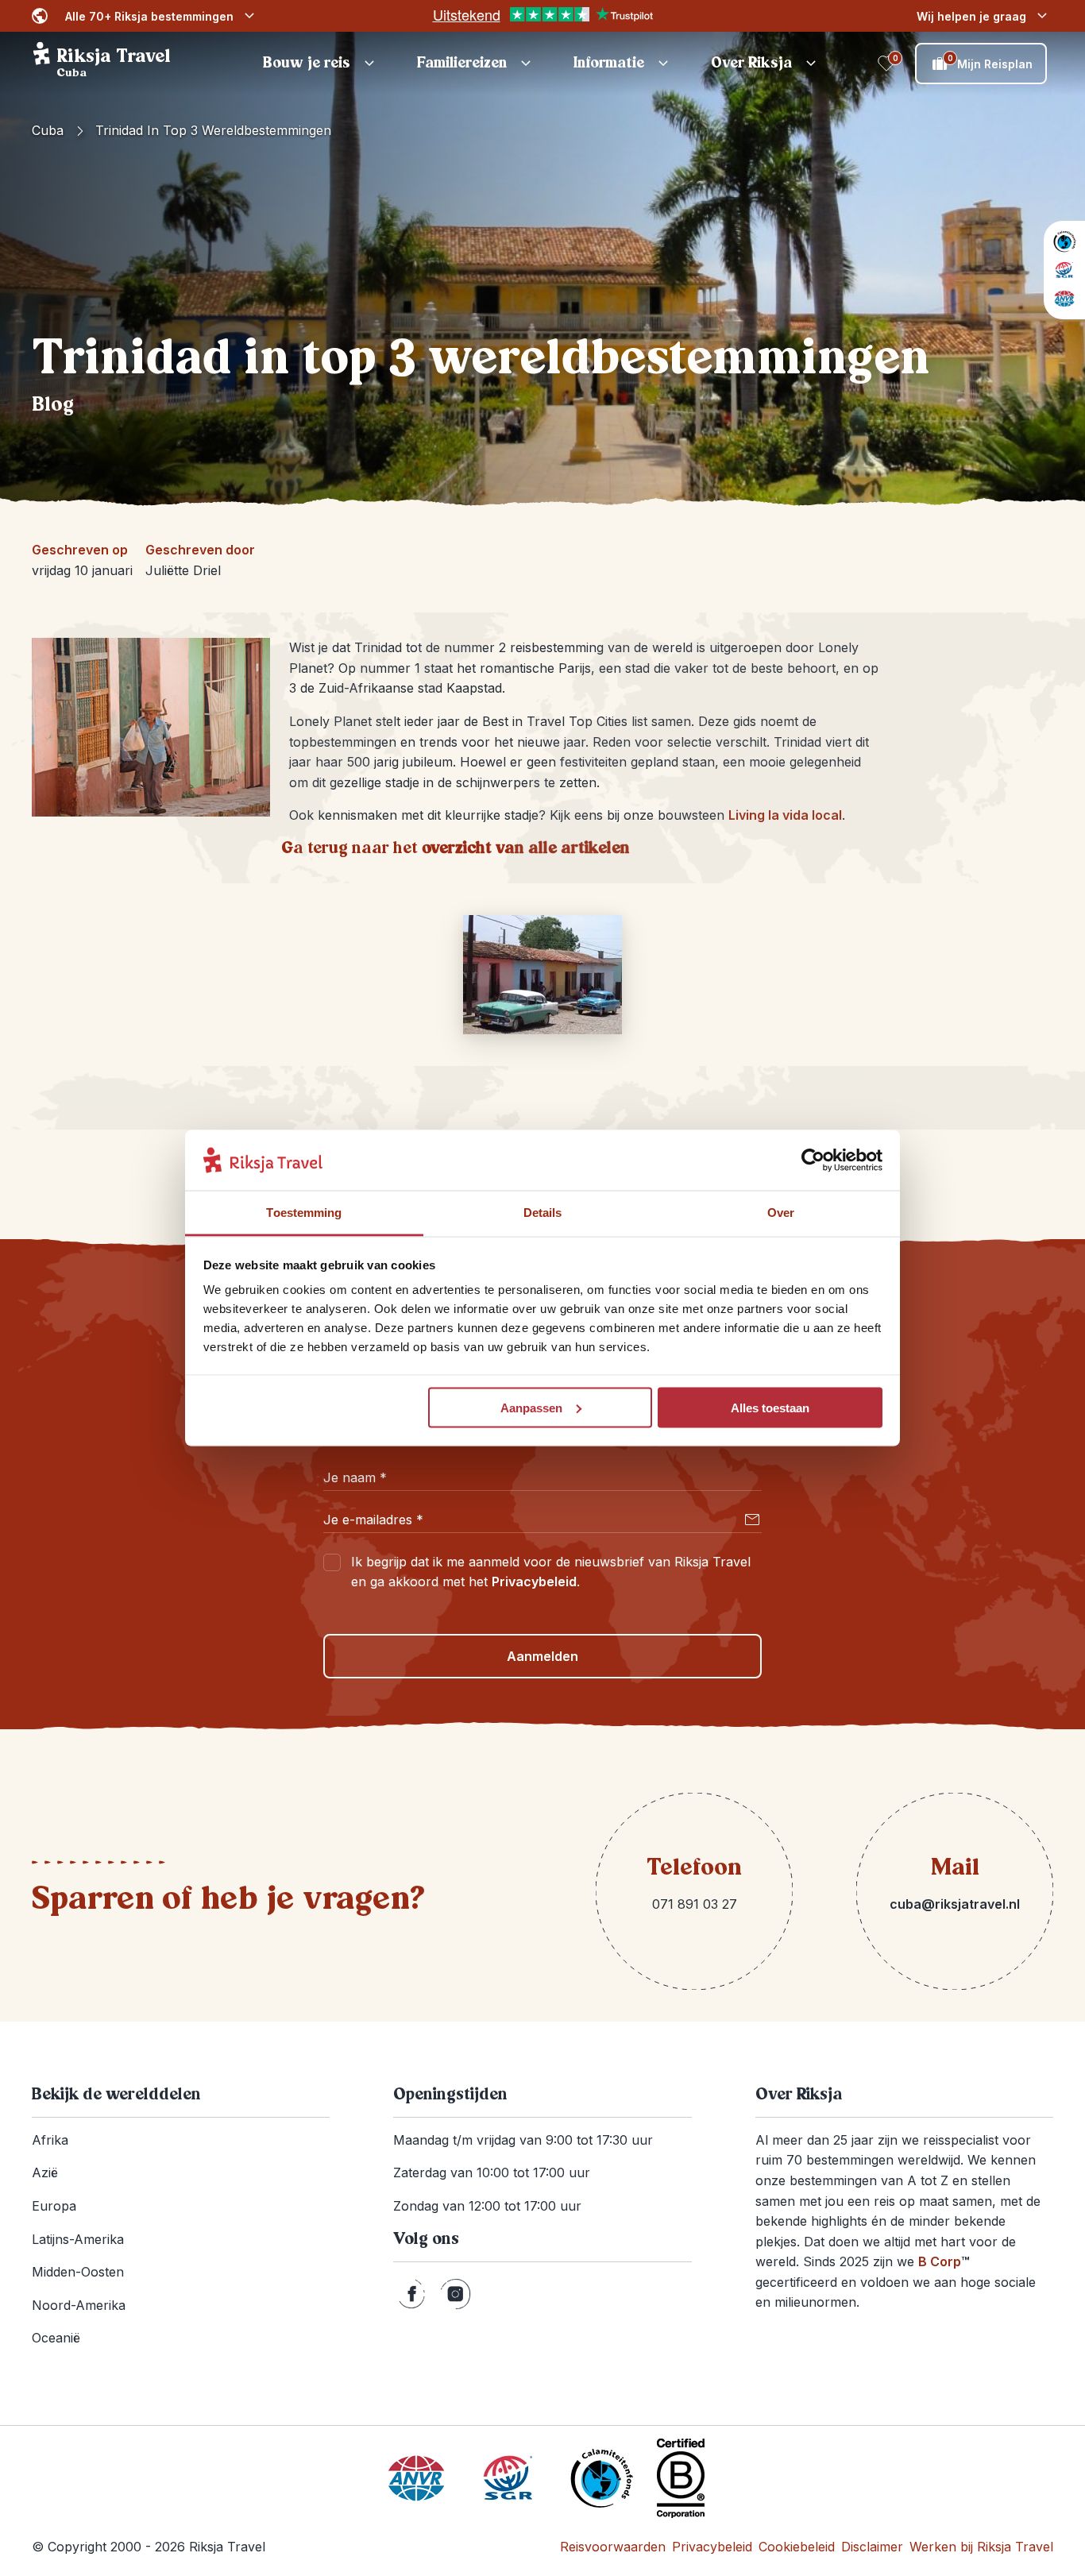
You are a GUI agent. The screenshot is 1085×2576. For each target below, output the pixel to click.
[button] (321, 64)
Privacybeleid (534, 1582)
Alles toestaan (770, 1407)
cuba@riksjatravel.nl (955, 1904)
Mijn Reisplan (990, 62)
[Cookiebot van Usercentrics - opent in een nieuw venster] (813, 1161)
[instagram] (456, 2294)
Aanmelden (542, 1656)
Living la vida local (785, 815)
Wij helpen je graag (971, 16)
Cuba (48, 130)
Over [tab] (781, 1213)
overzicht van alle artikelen (526, 848)
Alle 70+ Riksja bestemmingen (149, 16)
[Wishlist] (886, 64)
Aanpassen (531, 1407)
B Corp (944, 2261)
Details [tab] (543, 1213)
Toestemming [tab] (304, 1213)
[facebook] (412, 2294)
